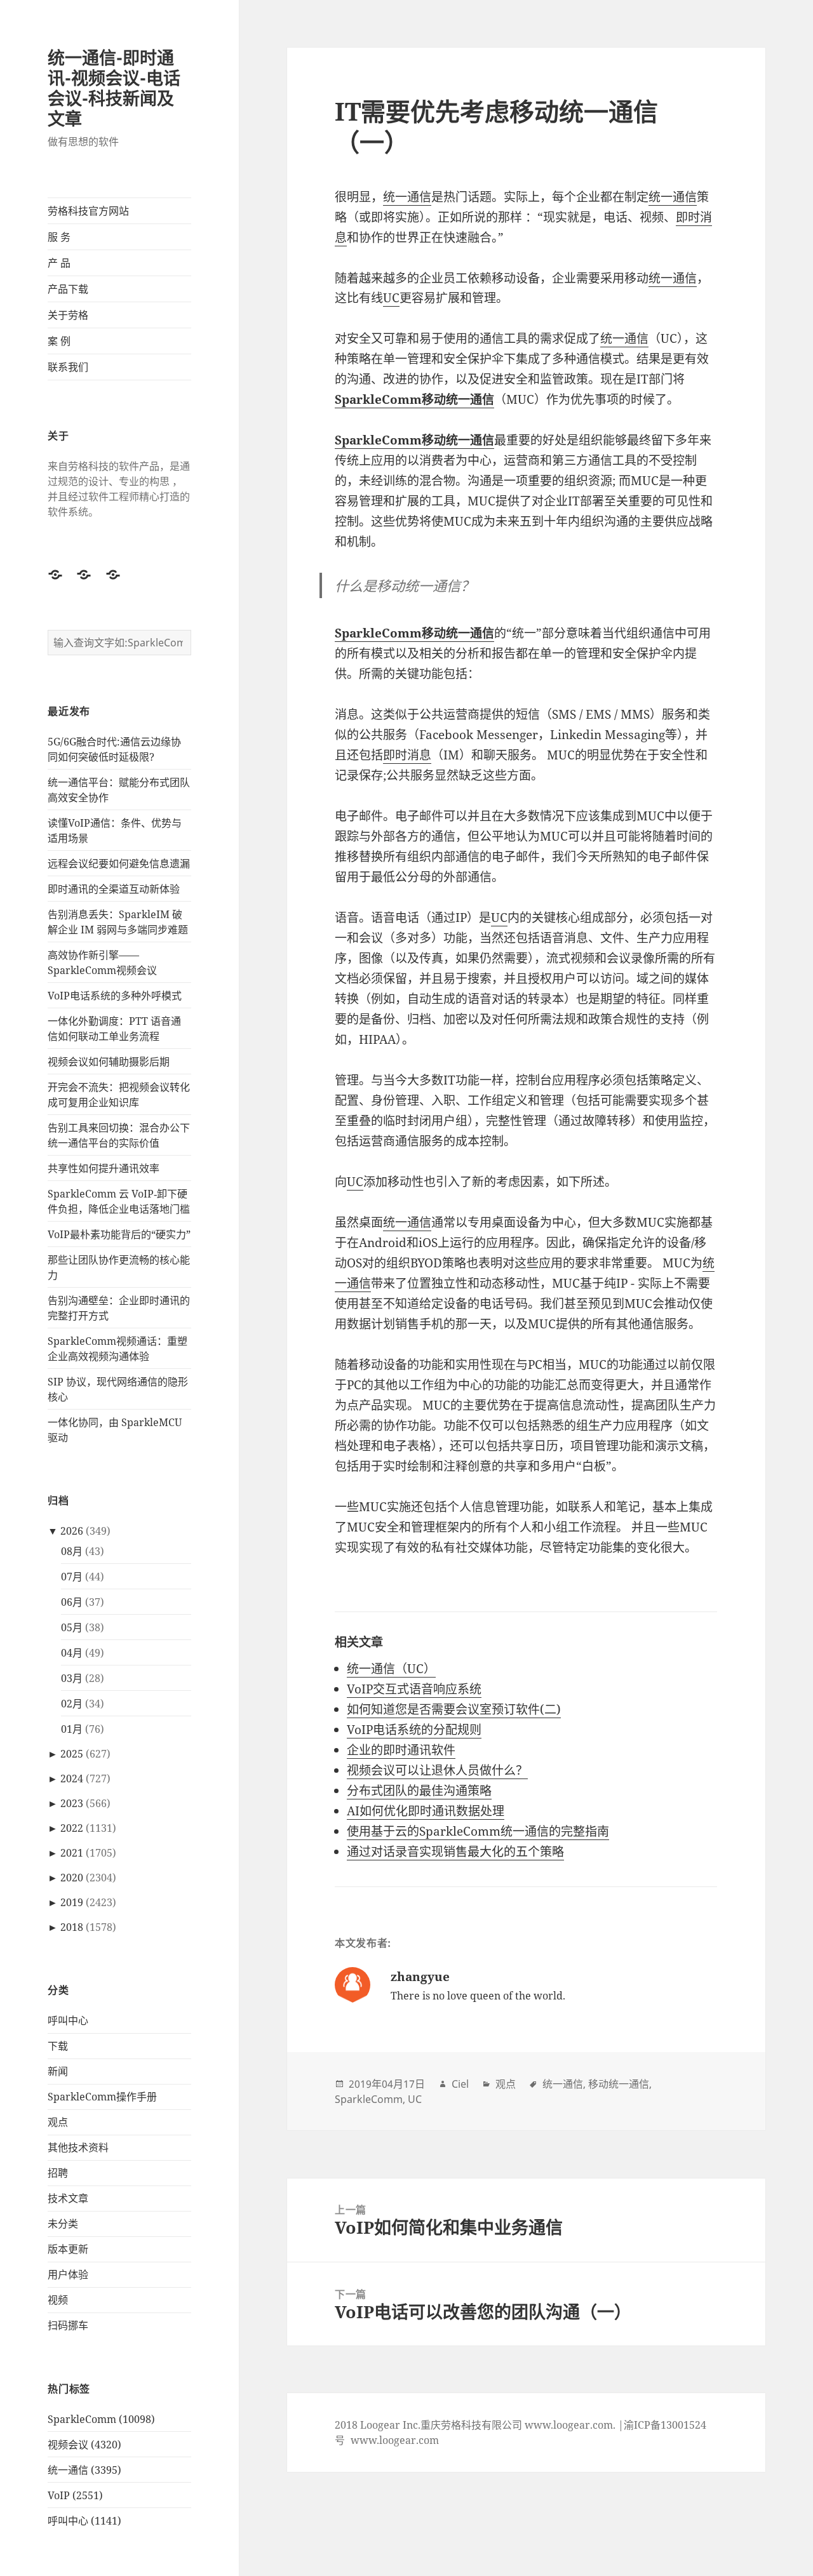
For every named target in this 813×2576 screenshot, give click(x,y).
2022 (72, 1828)
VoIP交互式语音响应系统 (414, 1689)
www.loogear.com (395, 2440)
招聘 (58, 2173)
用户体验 (68, 2274)
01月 (72, 1729)
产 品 (59, 263)
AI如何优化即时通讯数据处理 (426, 1811)
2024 (72, 1779)
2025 (72, 1754)
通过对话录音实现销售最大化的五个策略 (455, 1852)
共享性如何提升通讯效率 (104, 1168)
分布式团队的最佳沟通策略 (419, 1791)
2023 (72, 1803)
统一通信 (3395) (84, 2470)
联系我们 (68, 367)
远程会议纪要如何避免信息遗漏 (119, 864)
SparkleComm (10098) (101, 2419)
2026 (72, 1531)
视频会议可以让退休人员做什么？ (437, 1770)
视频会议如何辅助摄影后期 (109, 1062)
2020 (72, 1878)
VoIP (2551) (75, 2495)
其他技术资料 (78, 2147)
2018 (72, 1927)
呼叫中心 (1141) (84, 2521)
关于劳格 (68, 315)
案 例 (59, 341)
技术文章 (68, 2198)
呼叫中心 (68, 2020)
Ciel (460, 2084)
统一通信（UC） (391, 1669)
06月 (72, 1602)
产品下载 (68, 289)
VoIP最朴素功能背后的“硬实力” (119, 1234)
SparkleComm (369, 2099)
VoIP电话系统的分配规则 (414, 1730)
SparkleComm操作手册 (102, 2097)
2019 (72, 1902)
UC (391, 298)
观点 (58, 2122)
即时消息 (407, 755)
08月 (72, 1551)
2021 (72, 1853)
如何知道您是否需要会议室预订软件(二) (454, 1709)
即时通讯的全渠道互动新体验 (114, 889)
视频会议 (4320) (84, 2445)
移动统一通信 (619, 2084)
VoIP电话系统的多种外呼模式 (115, 996)
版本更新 (68, 2249)
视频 (58, 2300)
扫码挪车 (68, 2325)
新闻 (58, 2071)
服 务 (59, 237)
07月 (72, 1577)
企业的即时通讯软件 (401, 1750)
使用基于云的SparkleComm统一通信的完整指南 (478, 1831)
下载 (58, 2046)
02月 (72, 1704)
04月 (72, 1653)
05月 (72, 1627)
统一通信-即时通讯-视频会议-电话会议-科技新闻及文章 (114, 88)
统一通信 (407, 197)
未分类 (63, 2224)
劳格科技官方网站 (88, 211)
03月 (72, 1678)
